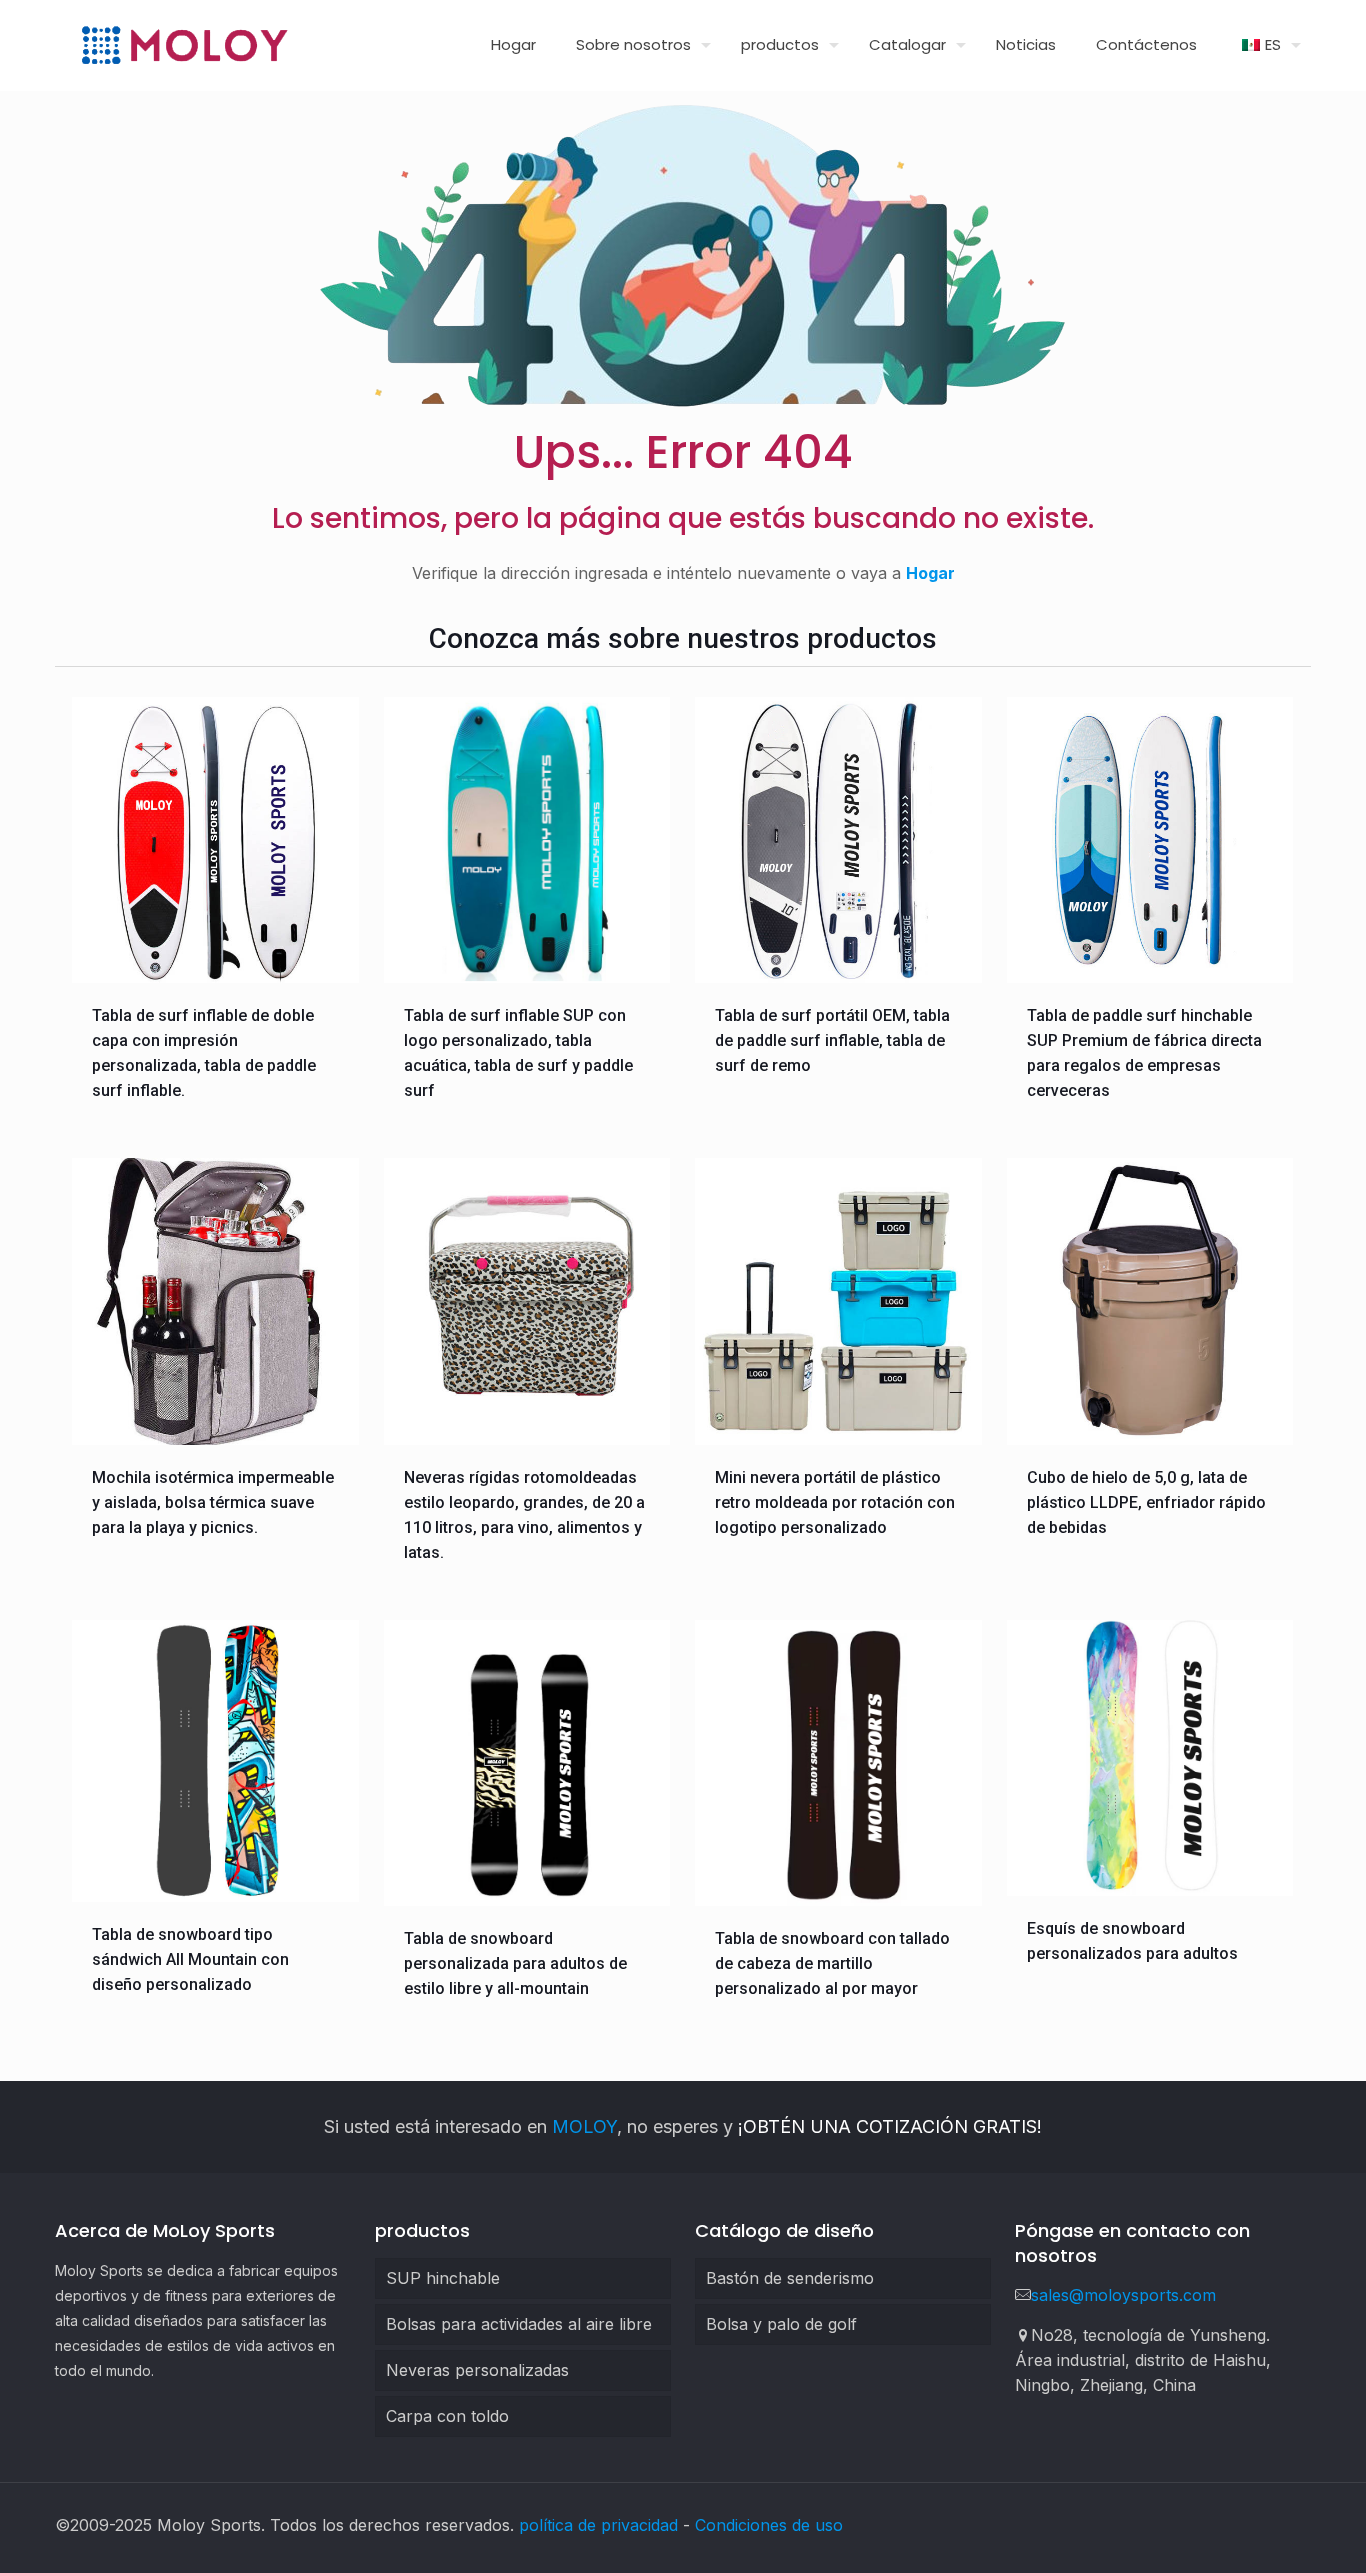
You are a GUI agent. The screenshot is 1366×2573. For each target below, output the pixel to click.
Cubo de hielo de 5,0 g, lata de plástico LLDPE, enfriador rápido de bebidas (1146, 1502)
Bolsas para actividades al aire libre (519, 2324)
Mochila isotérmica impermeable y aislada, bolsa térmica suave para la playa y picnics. (213, 1502)
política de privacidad (598, 2525)
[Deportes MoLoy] (184, 45)
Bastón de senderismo (790, 2278)
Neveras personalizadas (477, 2370)
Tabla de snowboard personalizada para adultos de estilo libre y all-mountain (515, 1963)
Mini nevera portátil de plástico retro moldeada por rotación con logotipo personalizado (835, 1502)
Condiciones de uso (769, 2525)
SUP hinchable (443, 2278)
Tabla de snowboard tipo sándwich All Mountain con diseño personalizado (190, 1959)
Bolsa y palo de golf (781, 2324)
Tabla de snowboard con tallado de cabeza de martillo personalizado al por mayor (832, 1963)
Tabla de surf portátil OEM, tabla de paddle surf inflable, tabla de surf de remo (832, 1040)
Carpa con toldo (447, 2416)
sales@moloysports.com (1123, 2295)
